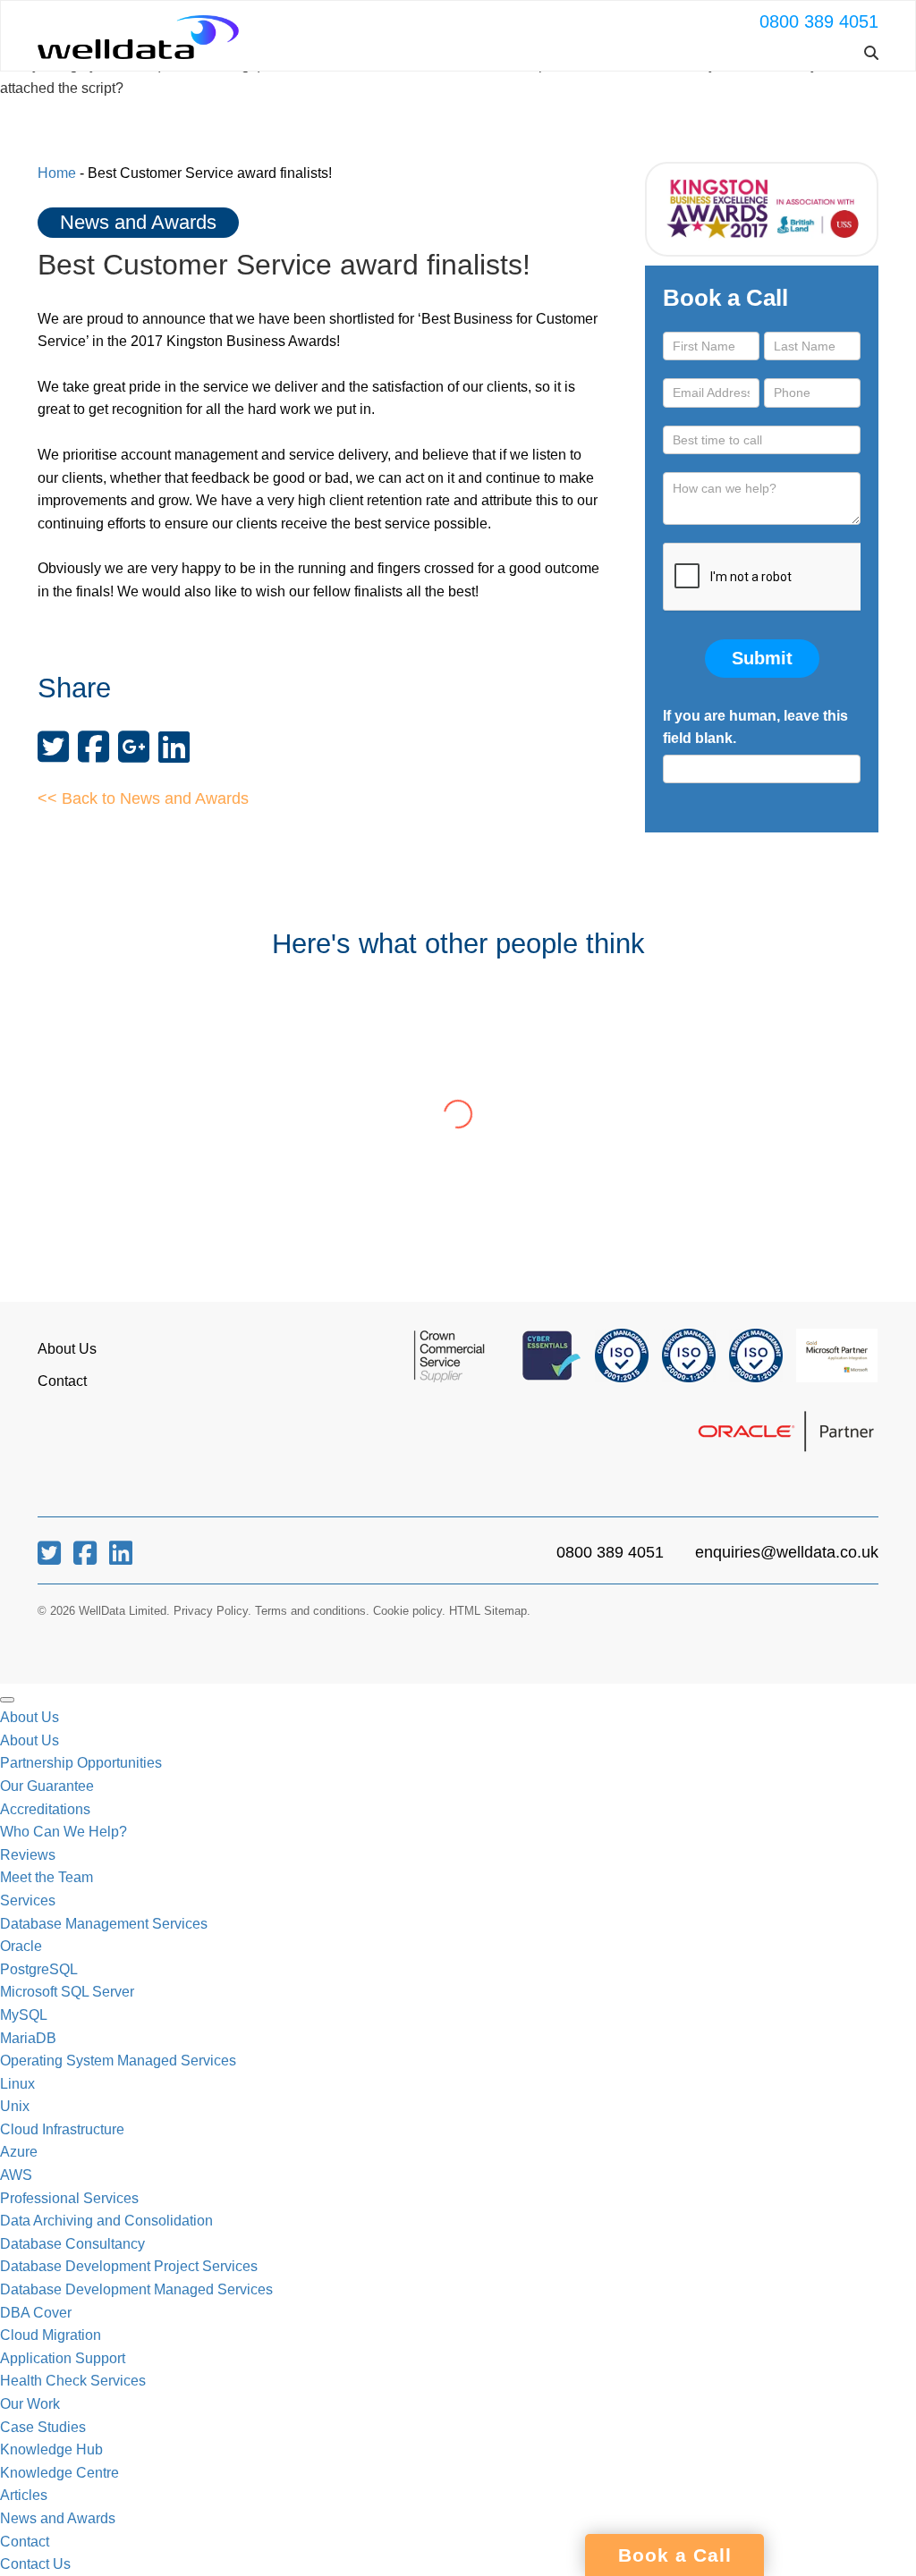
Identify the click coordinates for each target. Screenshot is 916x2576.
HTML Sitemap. (490, 1611)
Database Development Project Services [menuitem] (129, 2266)
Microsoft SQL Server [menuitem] (67, 1992)
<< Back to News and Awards (143, 798)
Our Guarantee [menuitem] (47, 1786)
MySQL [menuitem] (24, 2015)
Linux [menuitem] (17, 2084)
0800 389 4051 (819, 21)
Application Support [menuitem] (63, 2358)
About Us (67, 1349)
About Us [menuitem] (30, 1717)
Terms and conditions (310, 1611)
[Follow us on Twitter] (51, 1558)
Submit (762, 658)
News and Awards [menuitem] (58, 2518)
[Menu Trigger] (7, 1700)
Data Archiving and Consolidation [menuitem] (106, 2221)
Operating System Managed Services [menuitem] (118, 2061)
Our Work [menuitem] (30, 2404)
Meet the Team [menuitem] (47, 1877)
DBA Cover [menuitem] (36, 2313)
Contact (62, 1381)
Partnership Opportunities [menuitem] (81, 1763)
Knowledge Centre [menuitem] (59, 2473)
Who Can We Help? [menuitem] (64, 1832)
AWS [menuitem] (16, 2175)
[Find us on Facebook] (87, 1558)
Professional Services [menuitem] (69, 2198)
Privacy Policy (211, 1611)
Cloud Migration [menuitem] (51, 2335)
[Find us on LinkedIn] (121, 1558)
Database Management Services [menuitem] (104, 1924)
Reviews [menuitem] (28, 1855)
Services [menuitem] (28, 1900)
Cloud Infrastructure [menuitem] (62, 2129)
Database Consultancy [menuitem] (72, 2244)
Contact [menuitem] (25, 2542)
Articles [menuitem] (24, 2495)
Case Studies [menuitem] (43, 2427)
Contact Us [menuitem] (35, 2564)
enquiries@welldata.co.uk (787, 1552)
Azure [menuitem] (19, 2152)
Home (57, 173)
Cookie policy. (409, 1611)
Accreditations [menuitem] (45, 1809)
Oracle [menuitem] (21, 1946)
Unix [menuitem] (15, 2106)
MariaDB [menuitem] (28, 2038)
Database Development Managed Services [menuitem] (136, 2289)
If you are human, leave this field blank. (755, 727)
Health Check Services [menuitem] (73, 2381)
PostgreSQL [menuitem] (39, 1969)
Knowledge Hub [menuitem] (51, 2449)
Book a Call (675, 2555)
